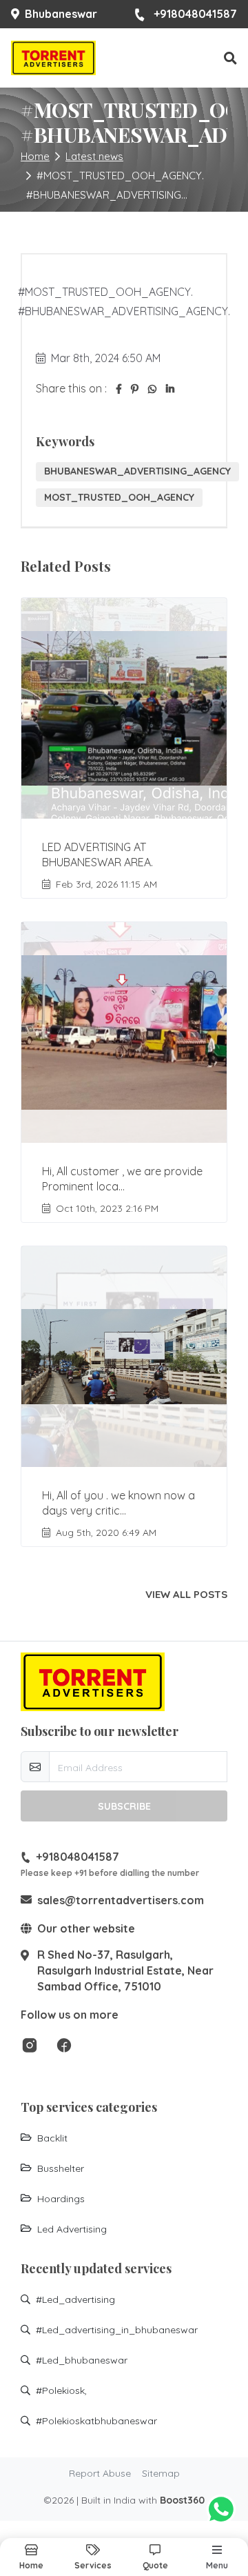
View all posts (186, 1595)
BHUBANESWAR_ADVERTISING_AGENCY (137, 471)
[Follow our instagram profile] (30, 2044)
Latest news (94, 156)
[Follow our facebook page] (64, 2044)
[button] (230, 58)
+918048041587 (195, 14)
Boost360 (182, 2500)
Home (35, 156)
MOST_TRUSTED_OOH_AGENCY (119, 497)
